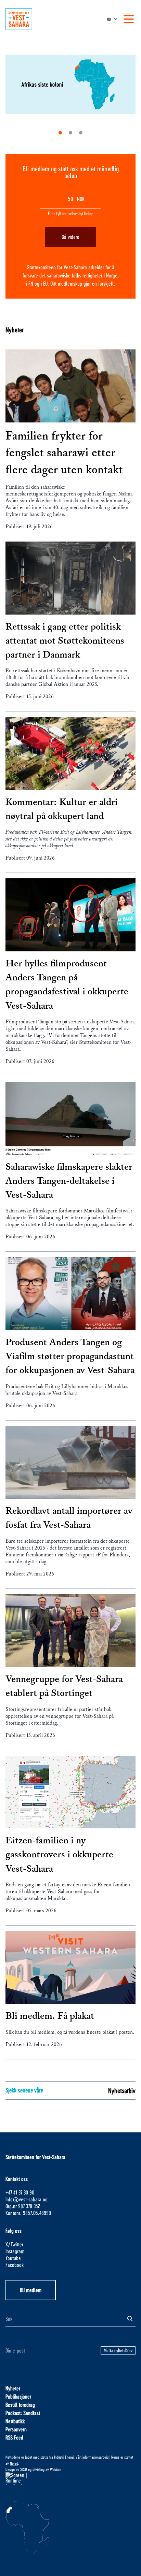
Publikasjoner (18, 2396)
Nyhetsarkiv (122, 2090)
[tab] (60, 133)
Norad (14, 2463)
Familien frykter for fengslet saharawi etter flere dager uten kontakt (64, 453)
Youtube (13, 2258)
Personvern (16, 2429)
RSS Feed (14, 2437)
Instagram (15, 2251)
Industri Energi (64, 2457)
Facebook (15, 2265)
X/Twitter (14, 2244)
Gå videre (70, 237)
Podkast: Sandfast (23, 2413)
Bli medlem (31, 2290)
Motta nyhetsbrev (118, 2350)
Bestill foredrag (20, 2405)
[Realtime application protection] (70, 2478)
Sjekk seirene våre (24, 2090)
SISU (24, 2469)
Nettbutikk (15, 2421)
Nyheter (15, 330)
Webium (56, 2469)
